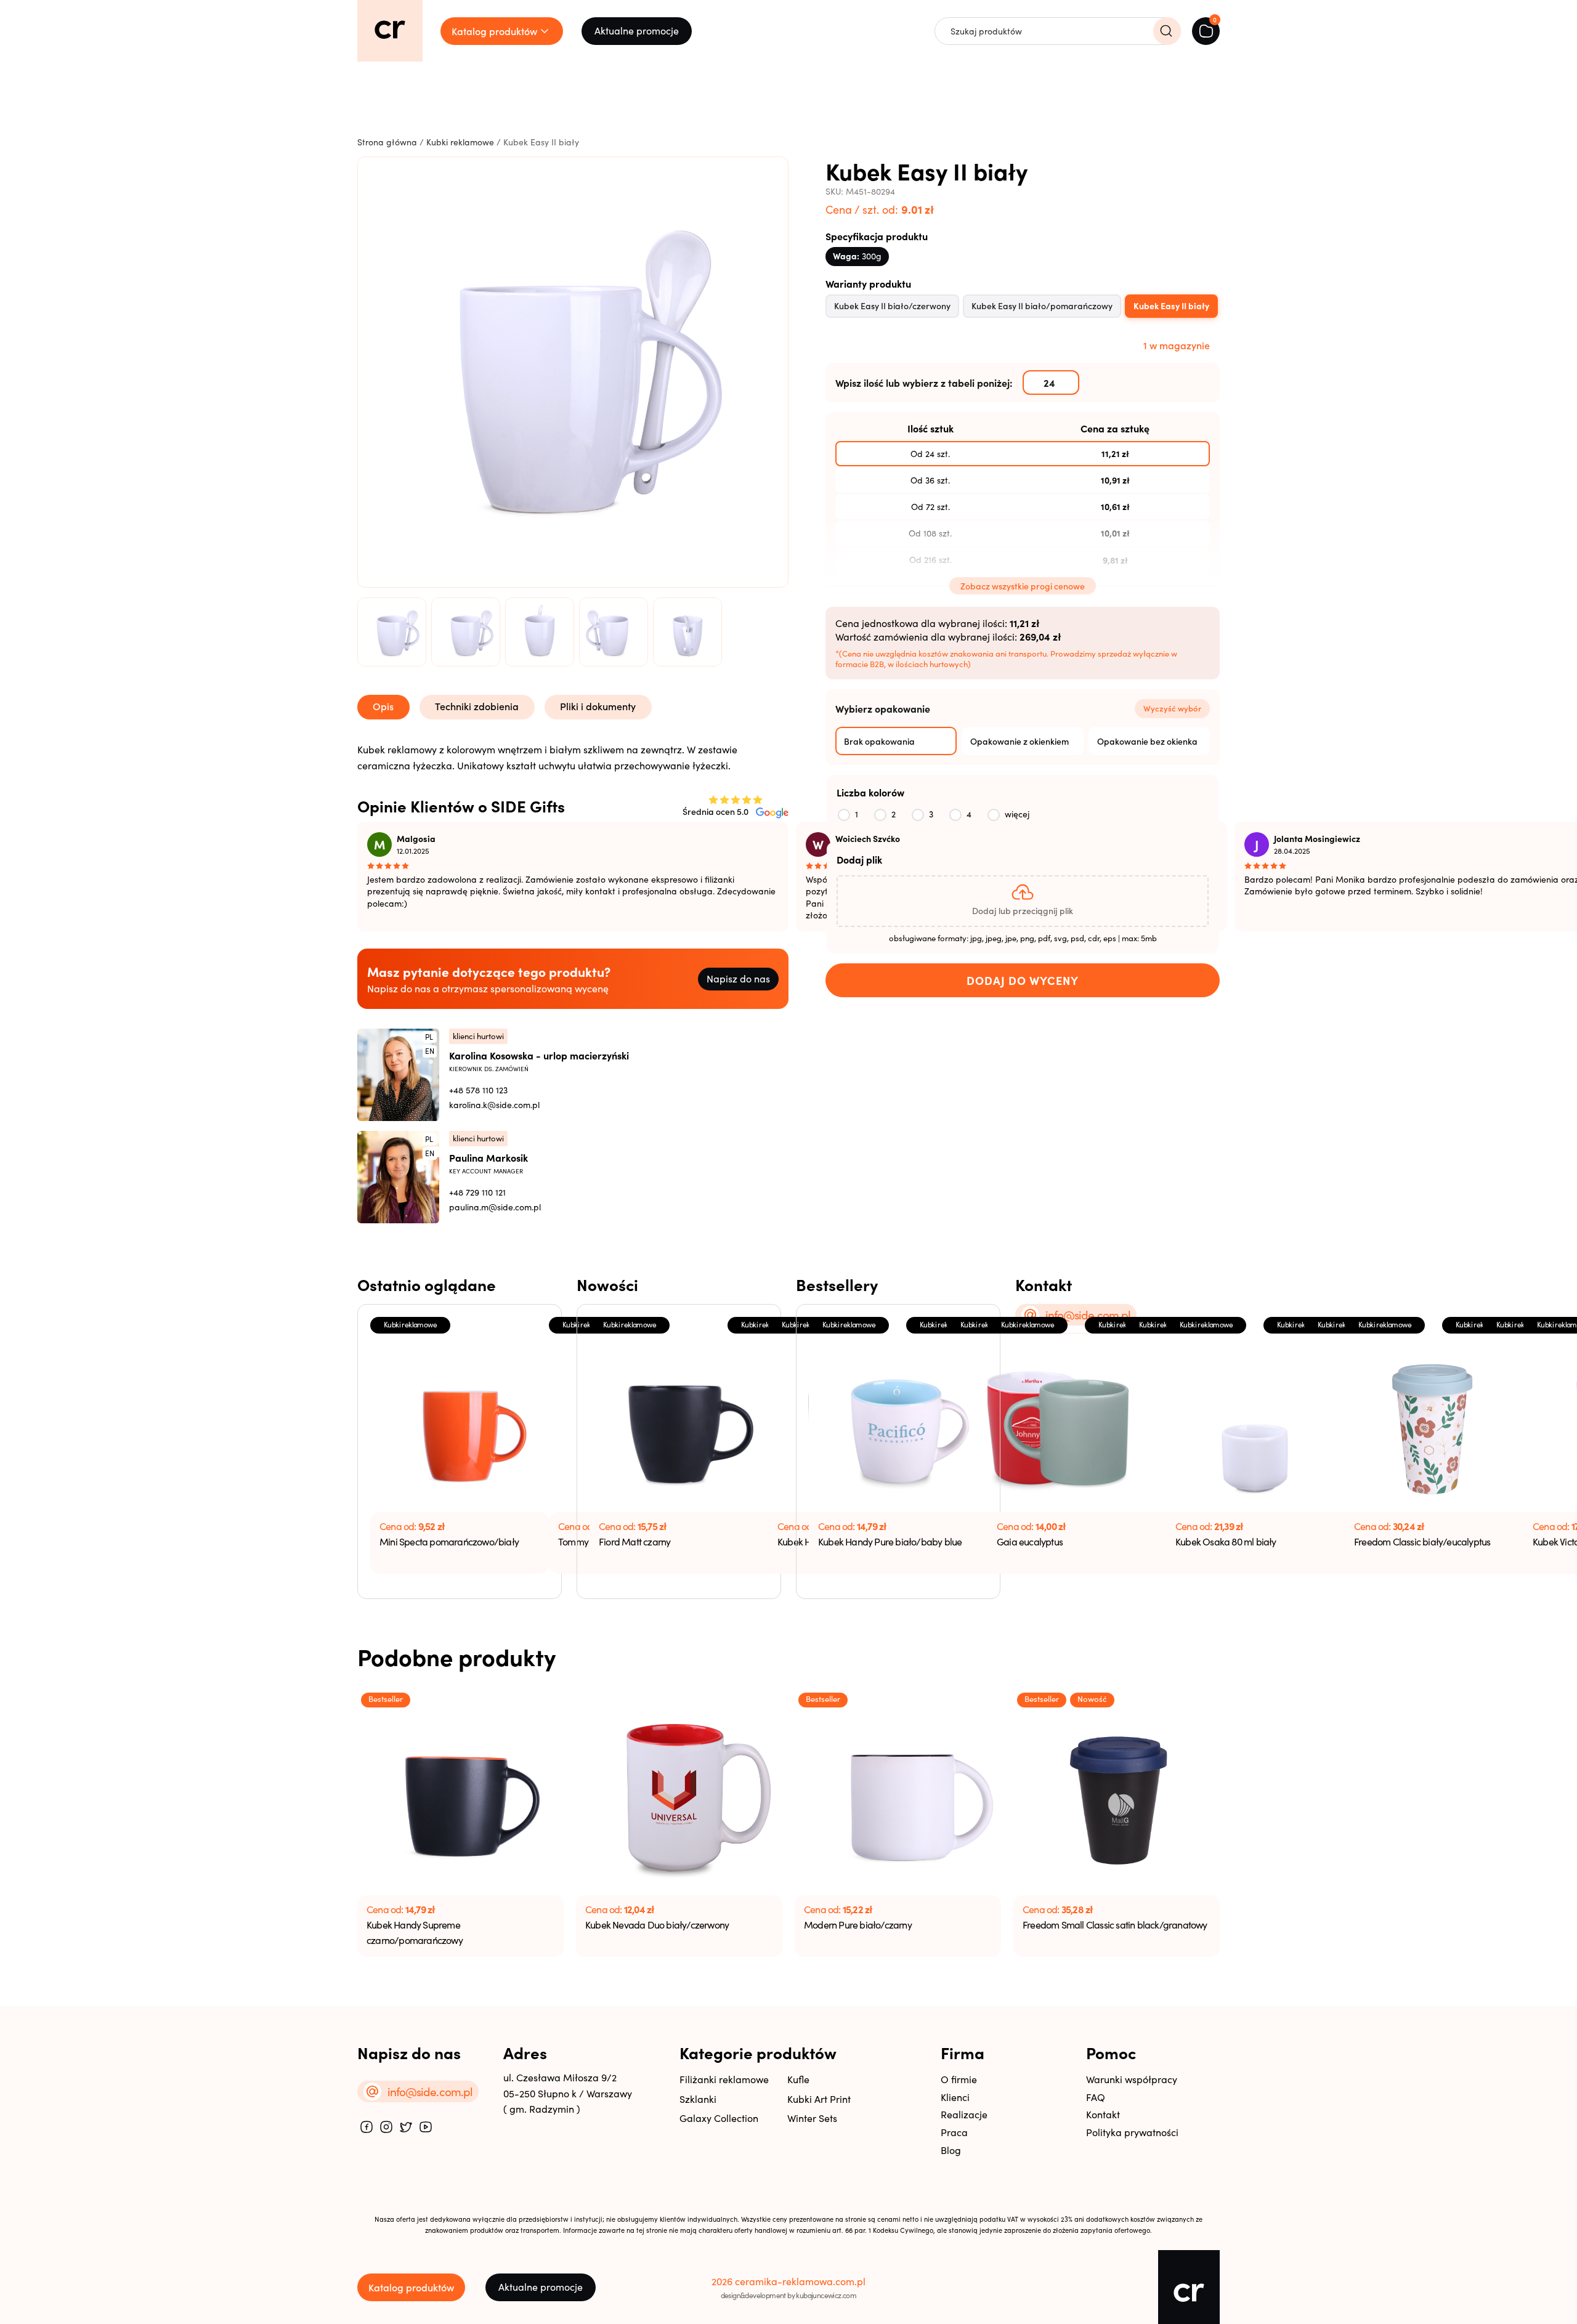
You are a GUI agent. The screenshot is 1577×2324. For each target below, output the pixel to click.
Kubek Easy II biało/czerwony (892, 306)
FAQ (1096, 2097)
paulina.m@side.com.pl (495, 1207)
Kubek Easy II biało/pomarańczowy (1042, 306)
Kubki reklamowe (460, 142)
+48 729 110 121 (477, 1192)
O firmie (959, 2079)
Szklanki (698, 2099)
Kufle (798, 2079)
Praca (954, 2132)
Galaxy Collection (719, 2118)
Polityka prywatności (1132, 2132)
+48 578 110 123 (478, 1090)
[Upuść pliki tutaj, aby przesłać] (1023, 901)
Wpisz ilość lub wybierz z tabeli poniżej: (924, 383)
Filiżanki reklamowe (724, 2079)
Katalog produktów (411, 2287)
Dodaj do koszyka (1023, 981)
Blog (951, 2150)
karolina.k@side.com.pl (494, 1105)
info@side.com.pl (1088, 1314)
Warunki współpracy (1132, 2079)
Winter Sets (812, 2118)
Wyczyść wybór (1172, 708)
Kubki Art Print (819, 2099)
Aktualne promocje (637, 30)
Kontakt (1103, 2114)
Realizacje (964, 2114)
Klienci (955, 2097)
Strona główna (387, 142)
